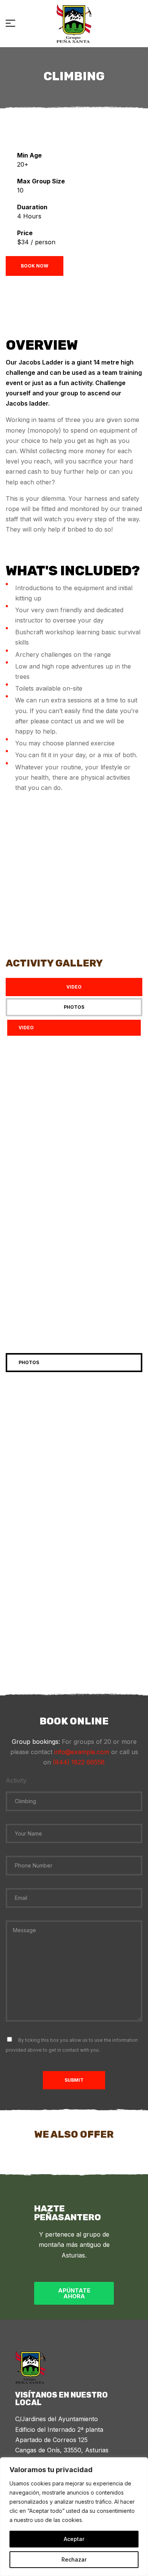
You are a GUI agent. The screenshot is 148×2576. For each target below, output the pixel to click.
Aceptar (74, 2539)
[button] (74, 1091)
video (26, 1028)
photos (29, 1362)
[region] (74, 2517)
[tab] (74, 987)
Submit (74, 2080)
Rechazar (74, 2559)
